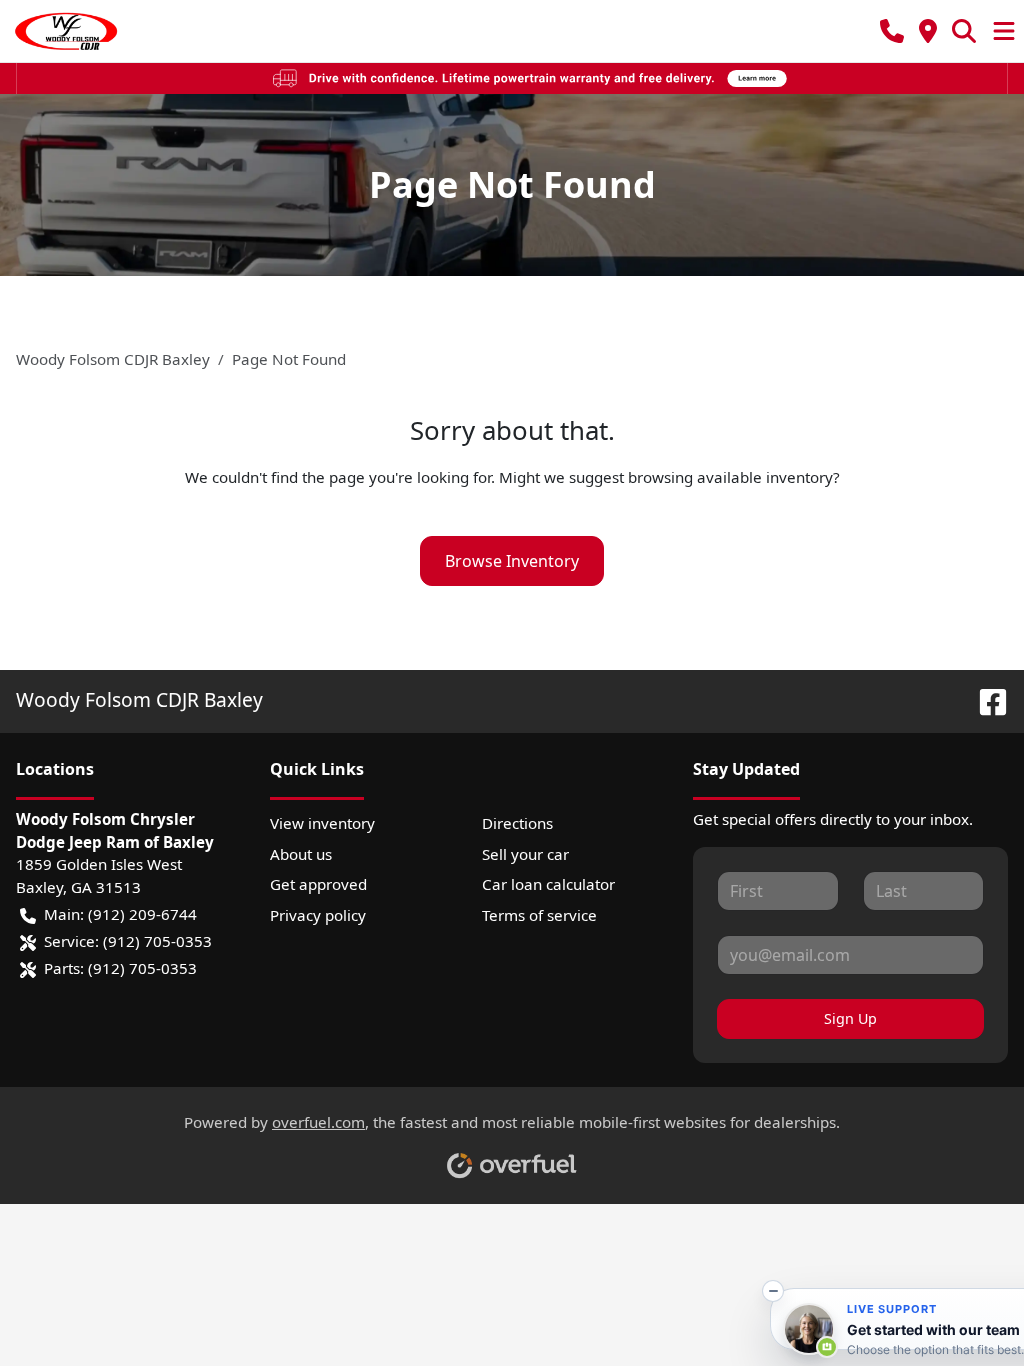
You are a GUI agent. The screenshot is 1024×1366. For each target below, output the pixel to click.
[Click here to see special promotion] (512, 77)
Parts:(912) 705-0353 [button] (120, 968)
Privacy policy (318, 915)
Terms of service (539, 915)
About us (301, 854)
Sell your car (525, 854)
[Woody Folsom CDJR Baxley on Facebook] (985, 699)
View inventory (322, 823)
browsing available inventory (730, 477)
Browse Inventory (512, 561)
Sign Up (850, 1018)
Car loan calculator (548, 884)
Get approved (318, 884)
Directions (517, 823)
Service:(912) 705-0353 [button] (128, 941)
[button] (892, 31)
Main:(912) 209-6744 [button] (120, 914)
